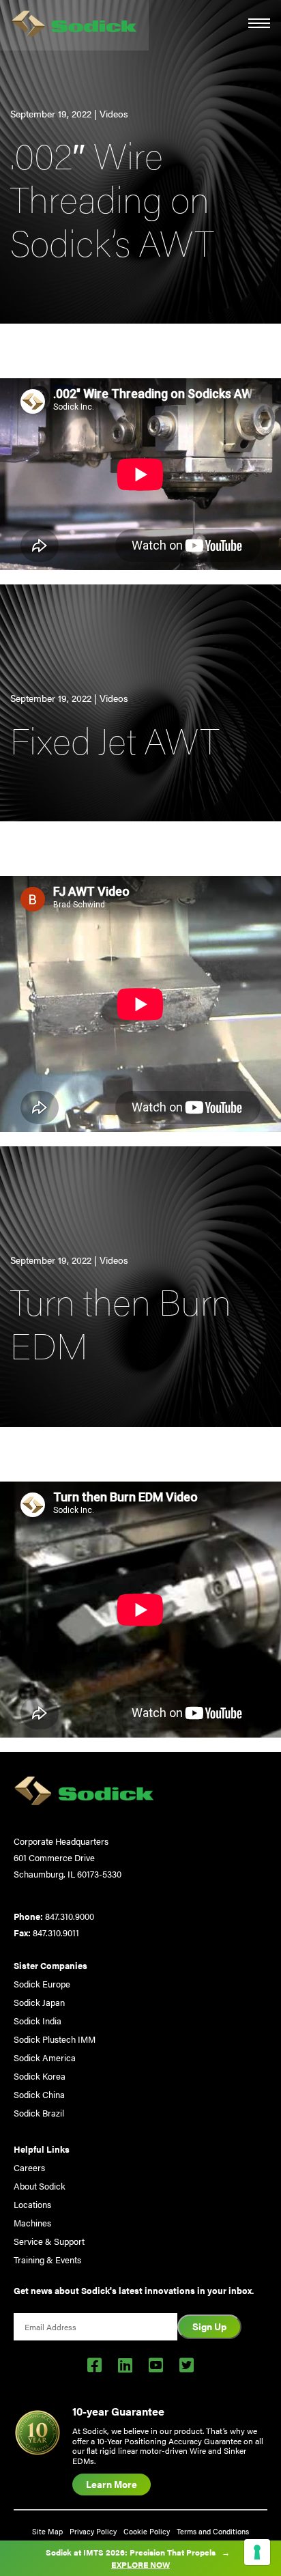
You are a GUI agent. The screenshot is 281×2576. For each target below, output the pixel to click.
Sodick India (38, 2021)
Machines (32, 2223)
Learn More (112, 2484)
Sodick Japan (39, 2002)
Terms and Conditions (213, 2531)
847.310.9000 (70, 1916)
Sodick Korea (40, 2076)
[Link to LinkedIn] (125, 2364)
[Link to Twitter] (187, 2364)
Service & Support (49, 2241)
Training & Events (47, 2260)
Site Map (47, 2531)
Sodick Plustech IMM (55, 2039)
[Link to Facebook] (94, 2364)
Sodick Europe (42, 1984)
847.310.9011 (56, 1933)
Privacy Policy (93, 2531)
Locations (32, 2204)
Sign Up (209, 2326)
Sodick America (45, 2057)
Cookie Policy (147, 2531)
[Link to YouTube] (156, 2364)
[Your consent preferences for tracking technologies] (257, 2552)
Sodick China (39, 2094)
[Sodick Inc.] (74, 25)
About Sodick (40, 2186)
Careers (29, 2167)
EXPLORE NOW (140, 2564)
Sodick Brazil (39, 2113)
